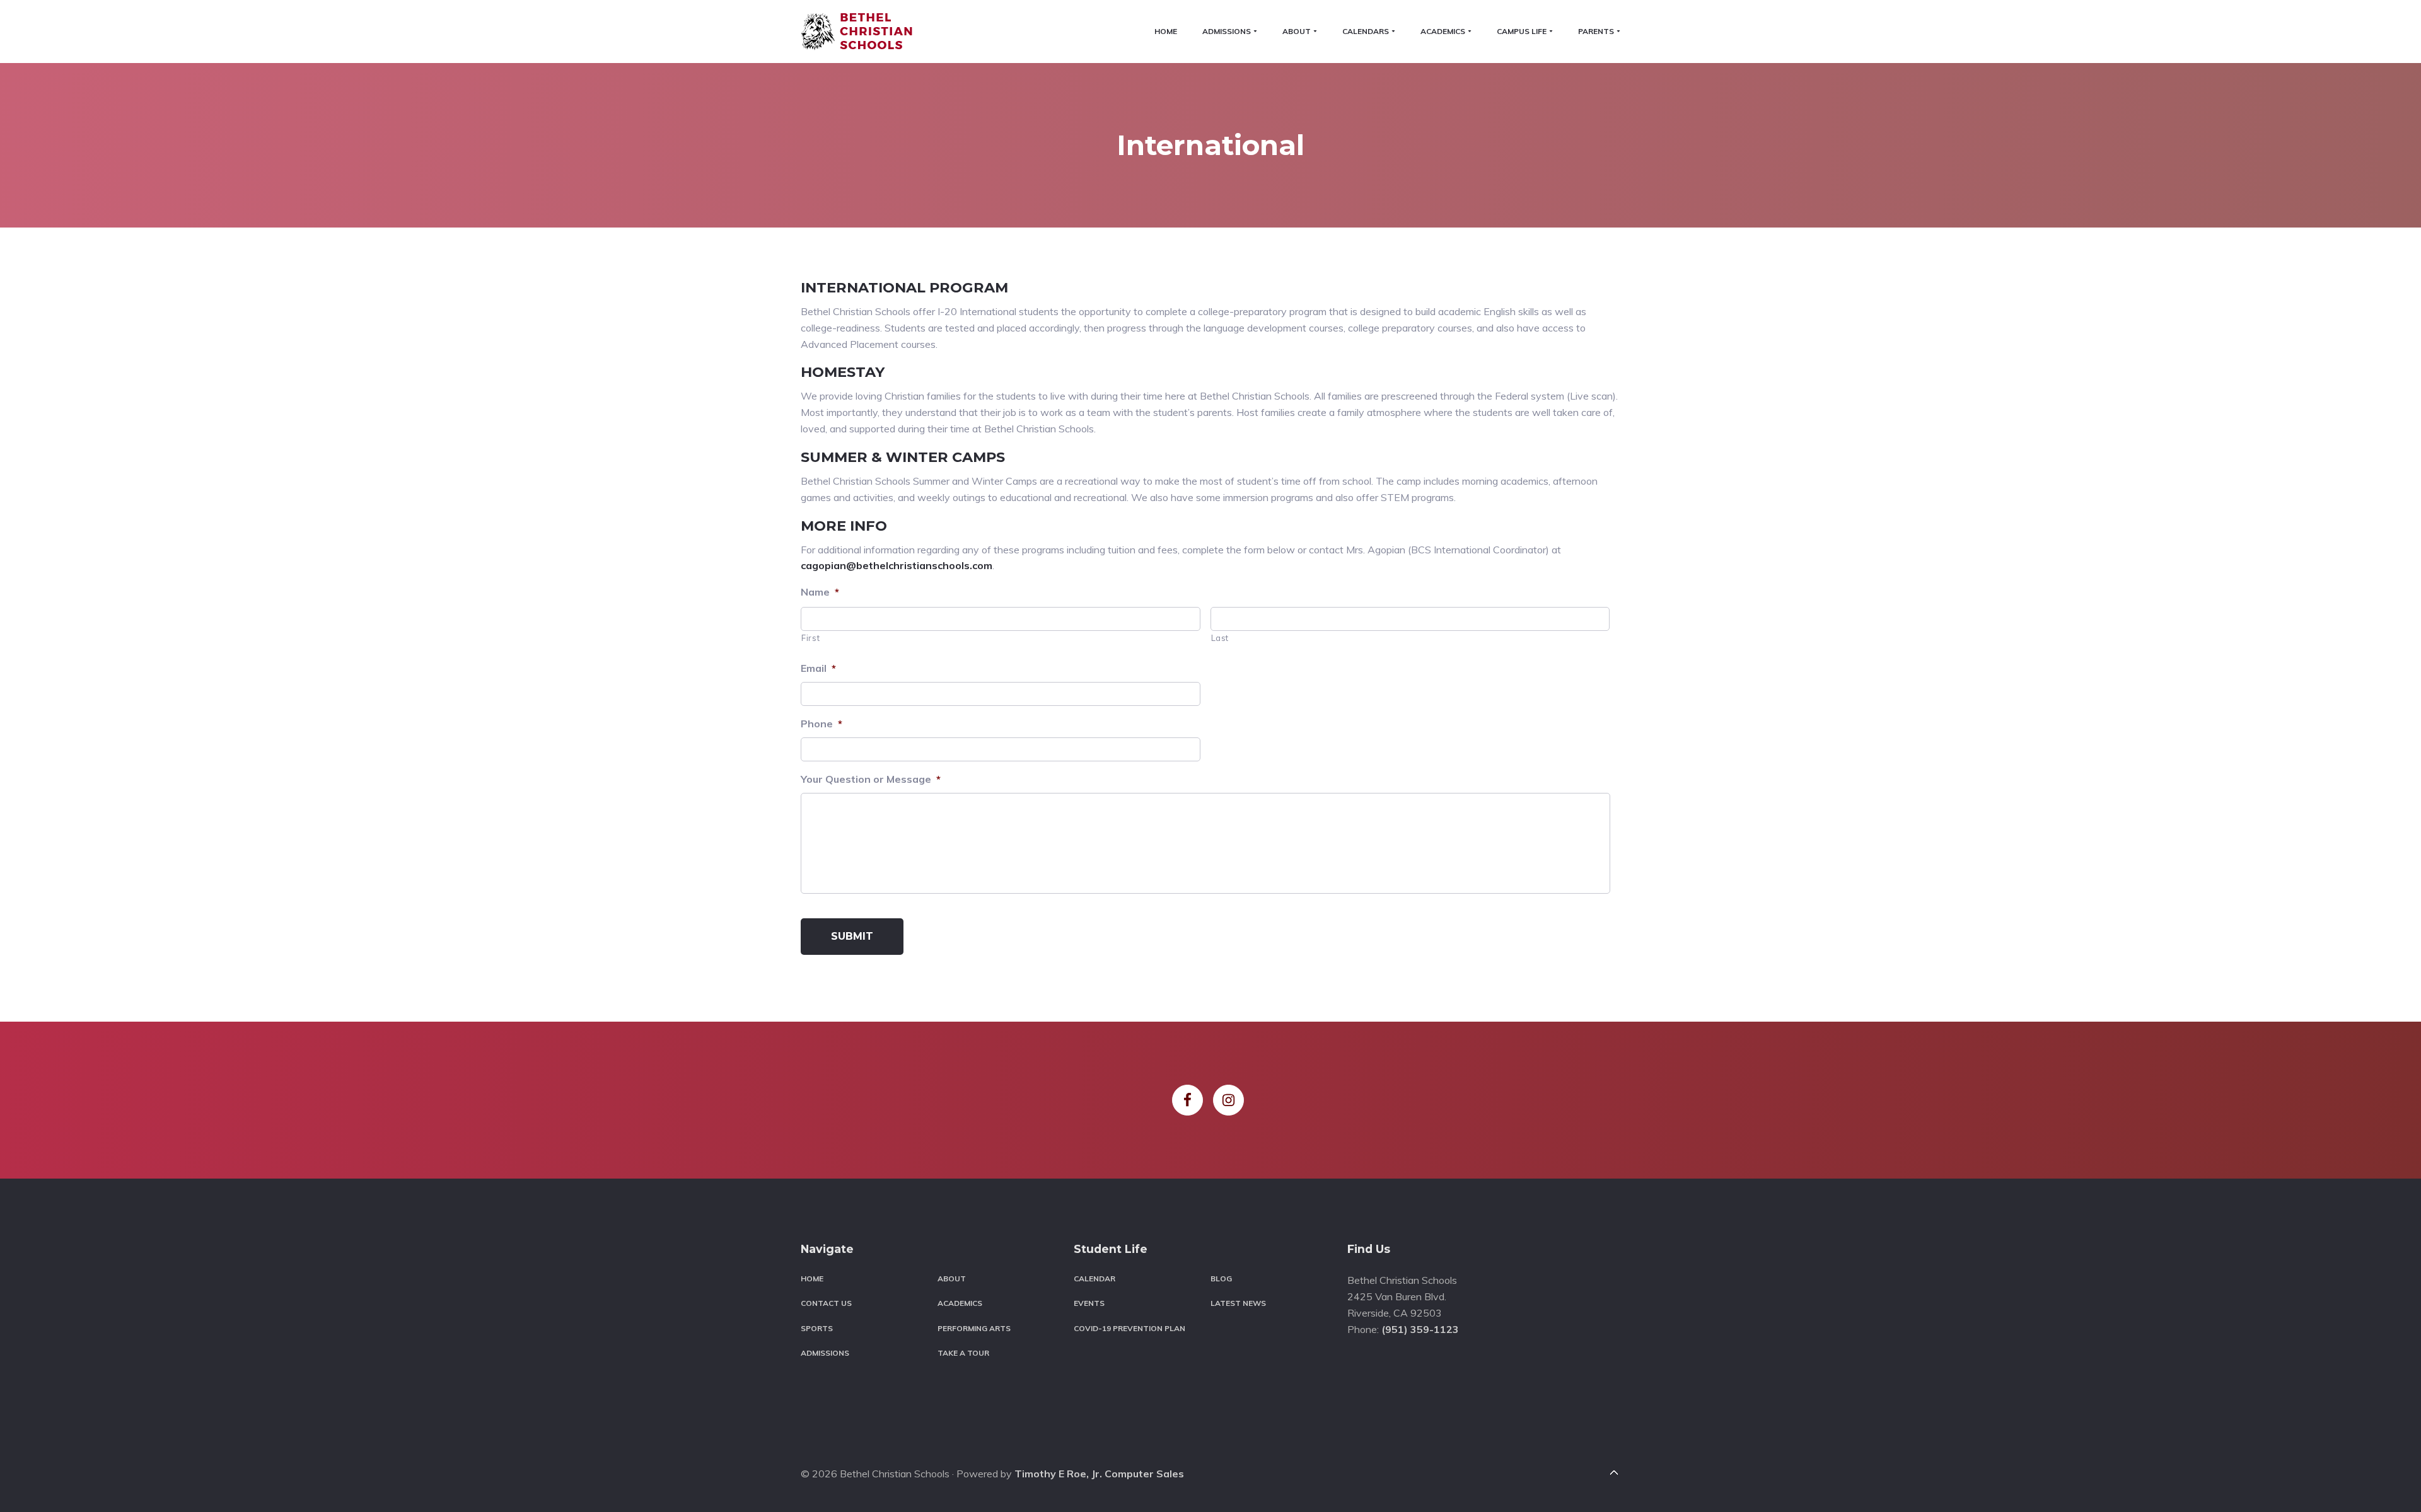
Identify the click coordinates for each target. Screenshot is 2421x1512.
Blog (1221, 1278)
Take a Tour (963, 1353)
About (952, 1278)
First (810, 638)
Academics (960, 1303)
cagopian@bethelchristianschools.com (897, 565)
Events (1089, 1303)
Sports (817, 1328)
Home (812, 1278)
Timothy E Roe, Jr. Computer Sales (1099, 1474)
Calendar (1094, 1278)
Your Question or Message (871, 779)
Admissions (825, 1353)
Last (1220, 638)
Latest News (1238, 1303)
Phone (822, 724)
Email (818, 668)
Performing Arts (974, 1328)
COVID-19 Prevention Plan (1129, 1328)
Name (820, 592)
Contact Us (826, 1303)
